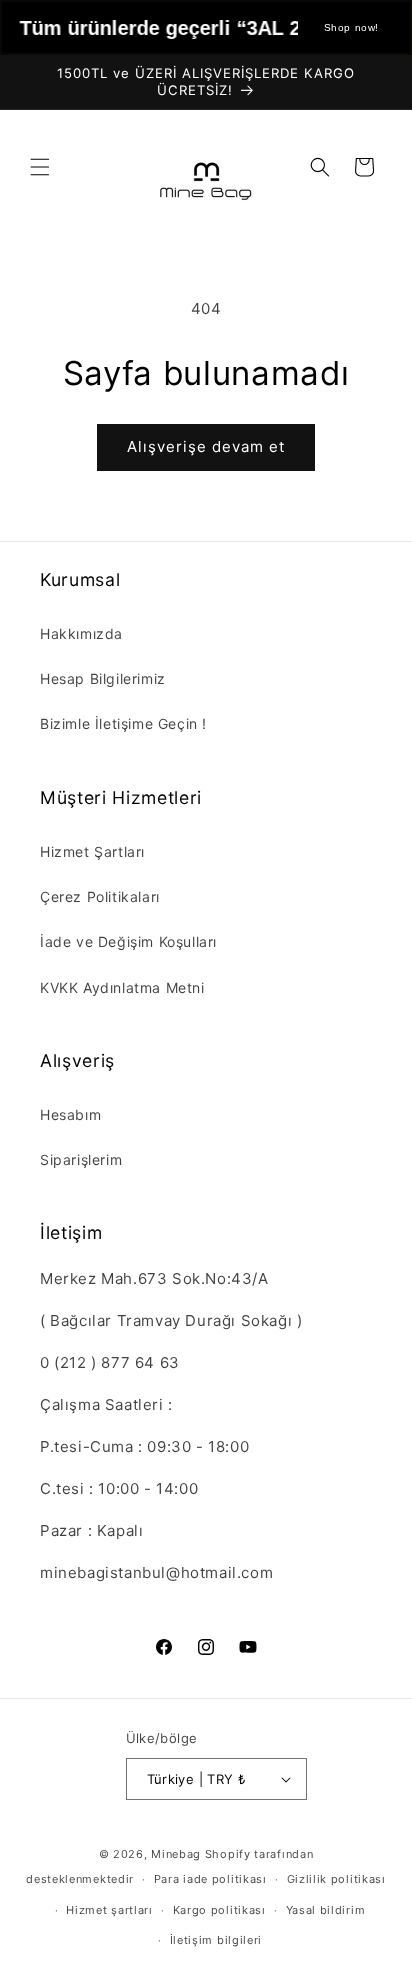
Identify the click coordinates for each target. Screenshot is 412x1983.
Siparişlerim (81, 1159)
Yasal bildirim (326, 1910)
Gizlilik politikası (336, 1879)
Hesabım (70, 1114)
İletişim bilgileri (216, 1940)
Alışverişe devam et (206, 446)
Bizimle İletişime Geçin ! (123, 723)
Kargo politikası (219, 1910)
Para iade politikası (210, 1879)
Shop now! (351, 27)
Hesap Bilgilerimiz (103, 678)
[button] (40, 167)
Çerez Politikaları (100, 896)
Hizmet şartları (109, 1910)
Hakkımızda (81, 633)
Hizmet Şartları (92, 851)
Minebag (176, 1854)
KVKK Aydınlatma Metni (122, 987)
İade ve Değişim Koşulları (128, 941)
